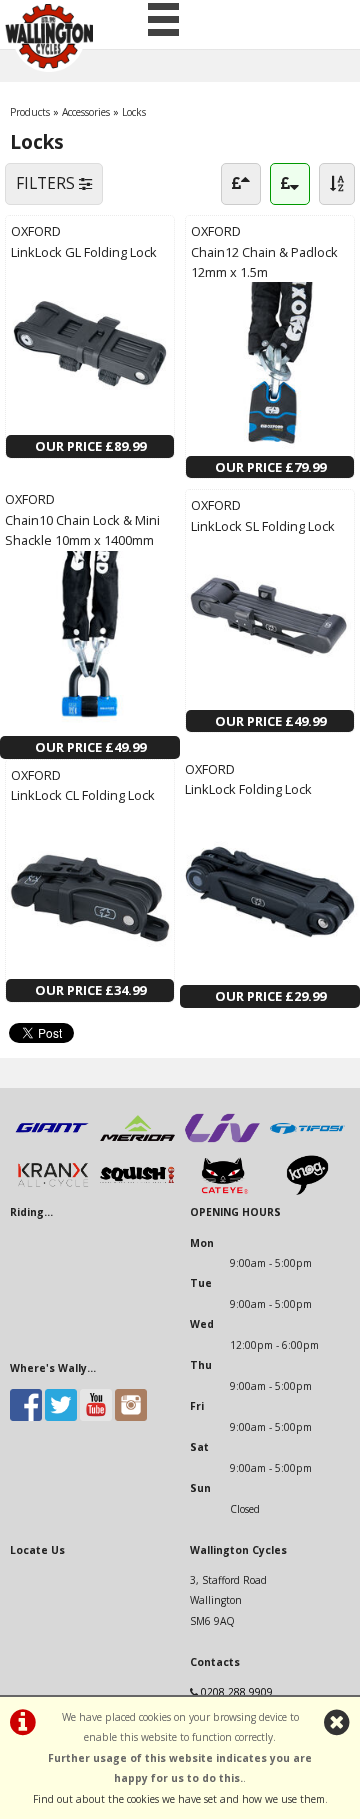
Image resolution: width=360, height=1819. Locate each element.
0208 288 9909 (237, 1692)
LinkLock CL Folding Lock (83, 795)
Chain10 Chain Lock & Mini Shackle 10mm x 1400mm (82, 530)
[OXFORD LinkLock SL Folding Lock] (270, 699)
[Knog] (307, 1191)
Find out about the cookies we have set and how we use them (179, 1799)
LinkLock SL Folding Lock (263, 526)
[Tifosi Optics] (307, 1144)
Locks (134, 112)
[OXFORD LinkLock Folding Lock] (270, 975)
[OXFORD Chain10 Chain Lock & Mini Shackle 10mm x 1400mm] (90, 726)
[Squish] (137, 1191)
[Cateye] (222, 1191)
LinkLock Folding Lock (248, 789)
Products (30, 112)
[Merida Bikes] (137, 1144)
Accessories (86, 112)
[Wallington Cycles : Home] (49, 36)
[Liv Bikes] (222, 1144)
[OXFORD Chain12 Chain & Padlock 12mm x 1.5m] (270, 445)
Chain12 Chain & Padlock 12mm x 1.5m (264, 262)
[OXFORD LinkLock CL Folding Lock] (90, 969)
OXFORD (36, 231)
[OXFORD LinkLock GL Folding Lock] (90, 425)
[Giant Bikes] (52, 1144)
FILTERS (47, 183)
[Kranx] (52, 1191)
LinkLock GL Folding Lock (84, 252)
